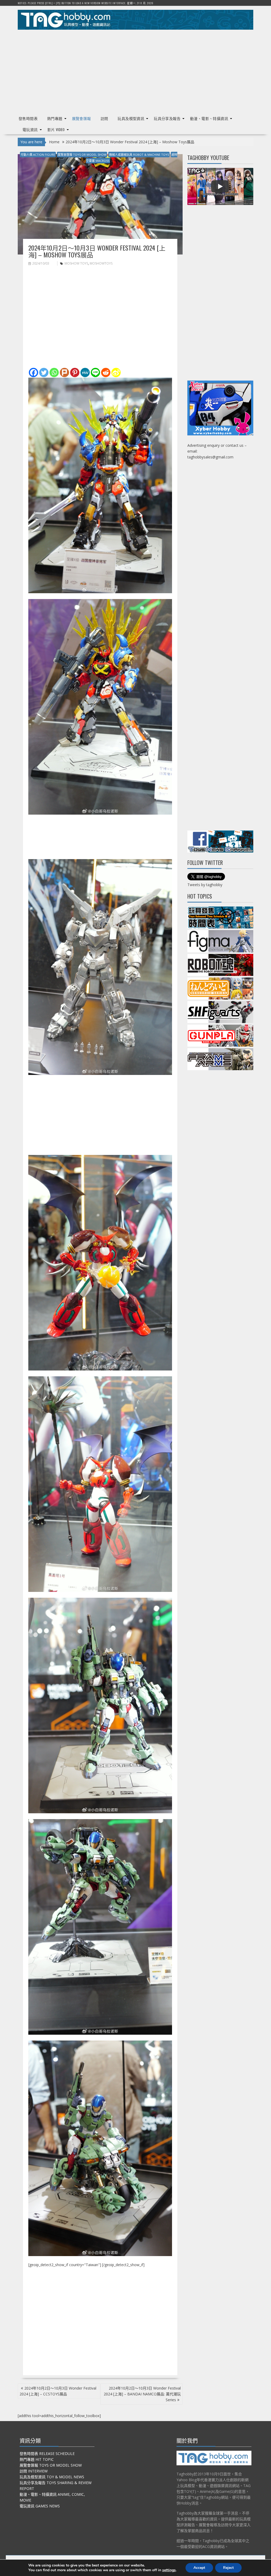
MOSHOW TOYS (76, 263)
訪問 (104, 118)
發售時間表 (28, 118)
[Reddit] (106, 372)
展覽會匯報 (82, 118)
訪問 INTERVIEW (34, 2471)
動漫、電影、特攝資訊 (209, 118)
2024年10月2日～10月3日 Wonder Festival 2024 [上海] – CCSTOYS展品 (58, 2391)
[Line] (95, 372)
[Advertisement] (135, 70)
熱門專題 (55, 118)
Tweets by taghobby (205, 885)
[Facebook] (33, 372)
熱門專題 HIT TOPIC (37, 2459)
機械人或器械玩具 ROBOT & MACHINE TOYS (139, 155)
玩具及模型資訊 (131, 118)
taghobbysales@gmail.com (210, 457)
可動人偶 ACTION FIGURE (38, 155)
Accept (199, 2568)
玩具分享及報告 (167, 118)
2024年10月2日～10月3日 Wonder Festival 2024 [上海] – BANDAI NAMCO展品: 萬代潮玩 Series (142, 2394)
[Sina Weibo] (116, 372)
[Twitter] (44, 372)
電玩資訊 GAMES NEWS (40, 2506)
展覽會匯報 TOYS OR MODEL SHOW (82, 155)
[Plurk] (64, 372)
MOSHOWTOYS (101, 263)
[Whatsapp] (54, 372)
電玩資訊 (30, 129)
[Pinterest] (75, 372)
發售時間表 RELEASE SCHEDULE (47, 2454)
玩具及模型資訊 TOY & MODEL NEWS (52, 2477)
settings (169, 2570)
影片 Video (56, 129)
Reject (228, 2568)
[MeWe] (85, 372)
